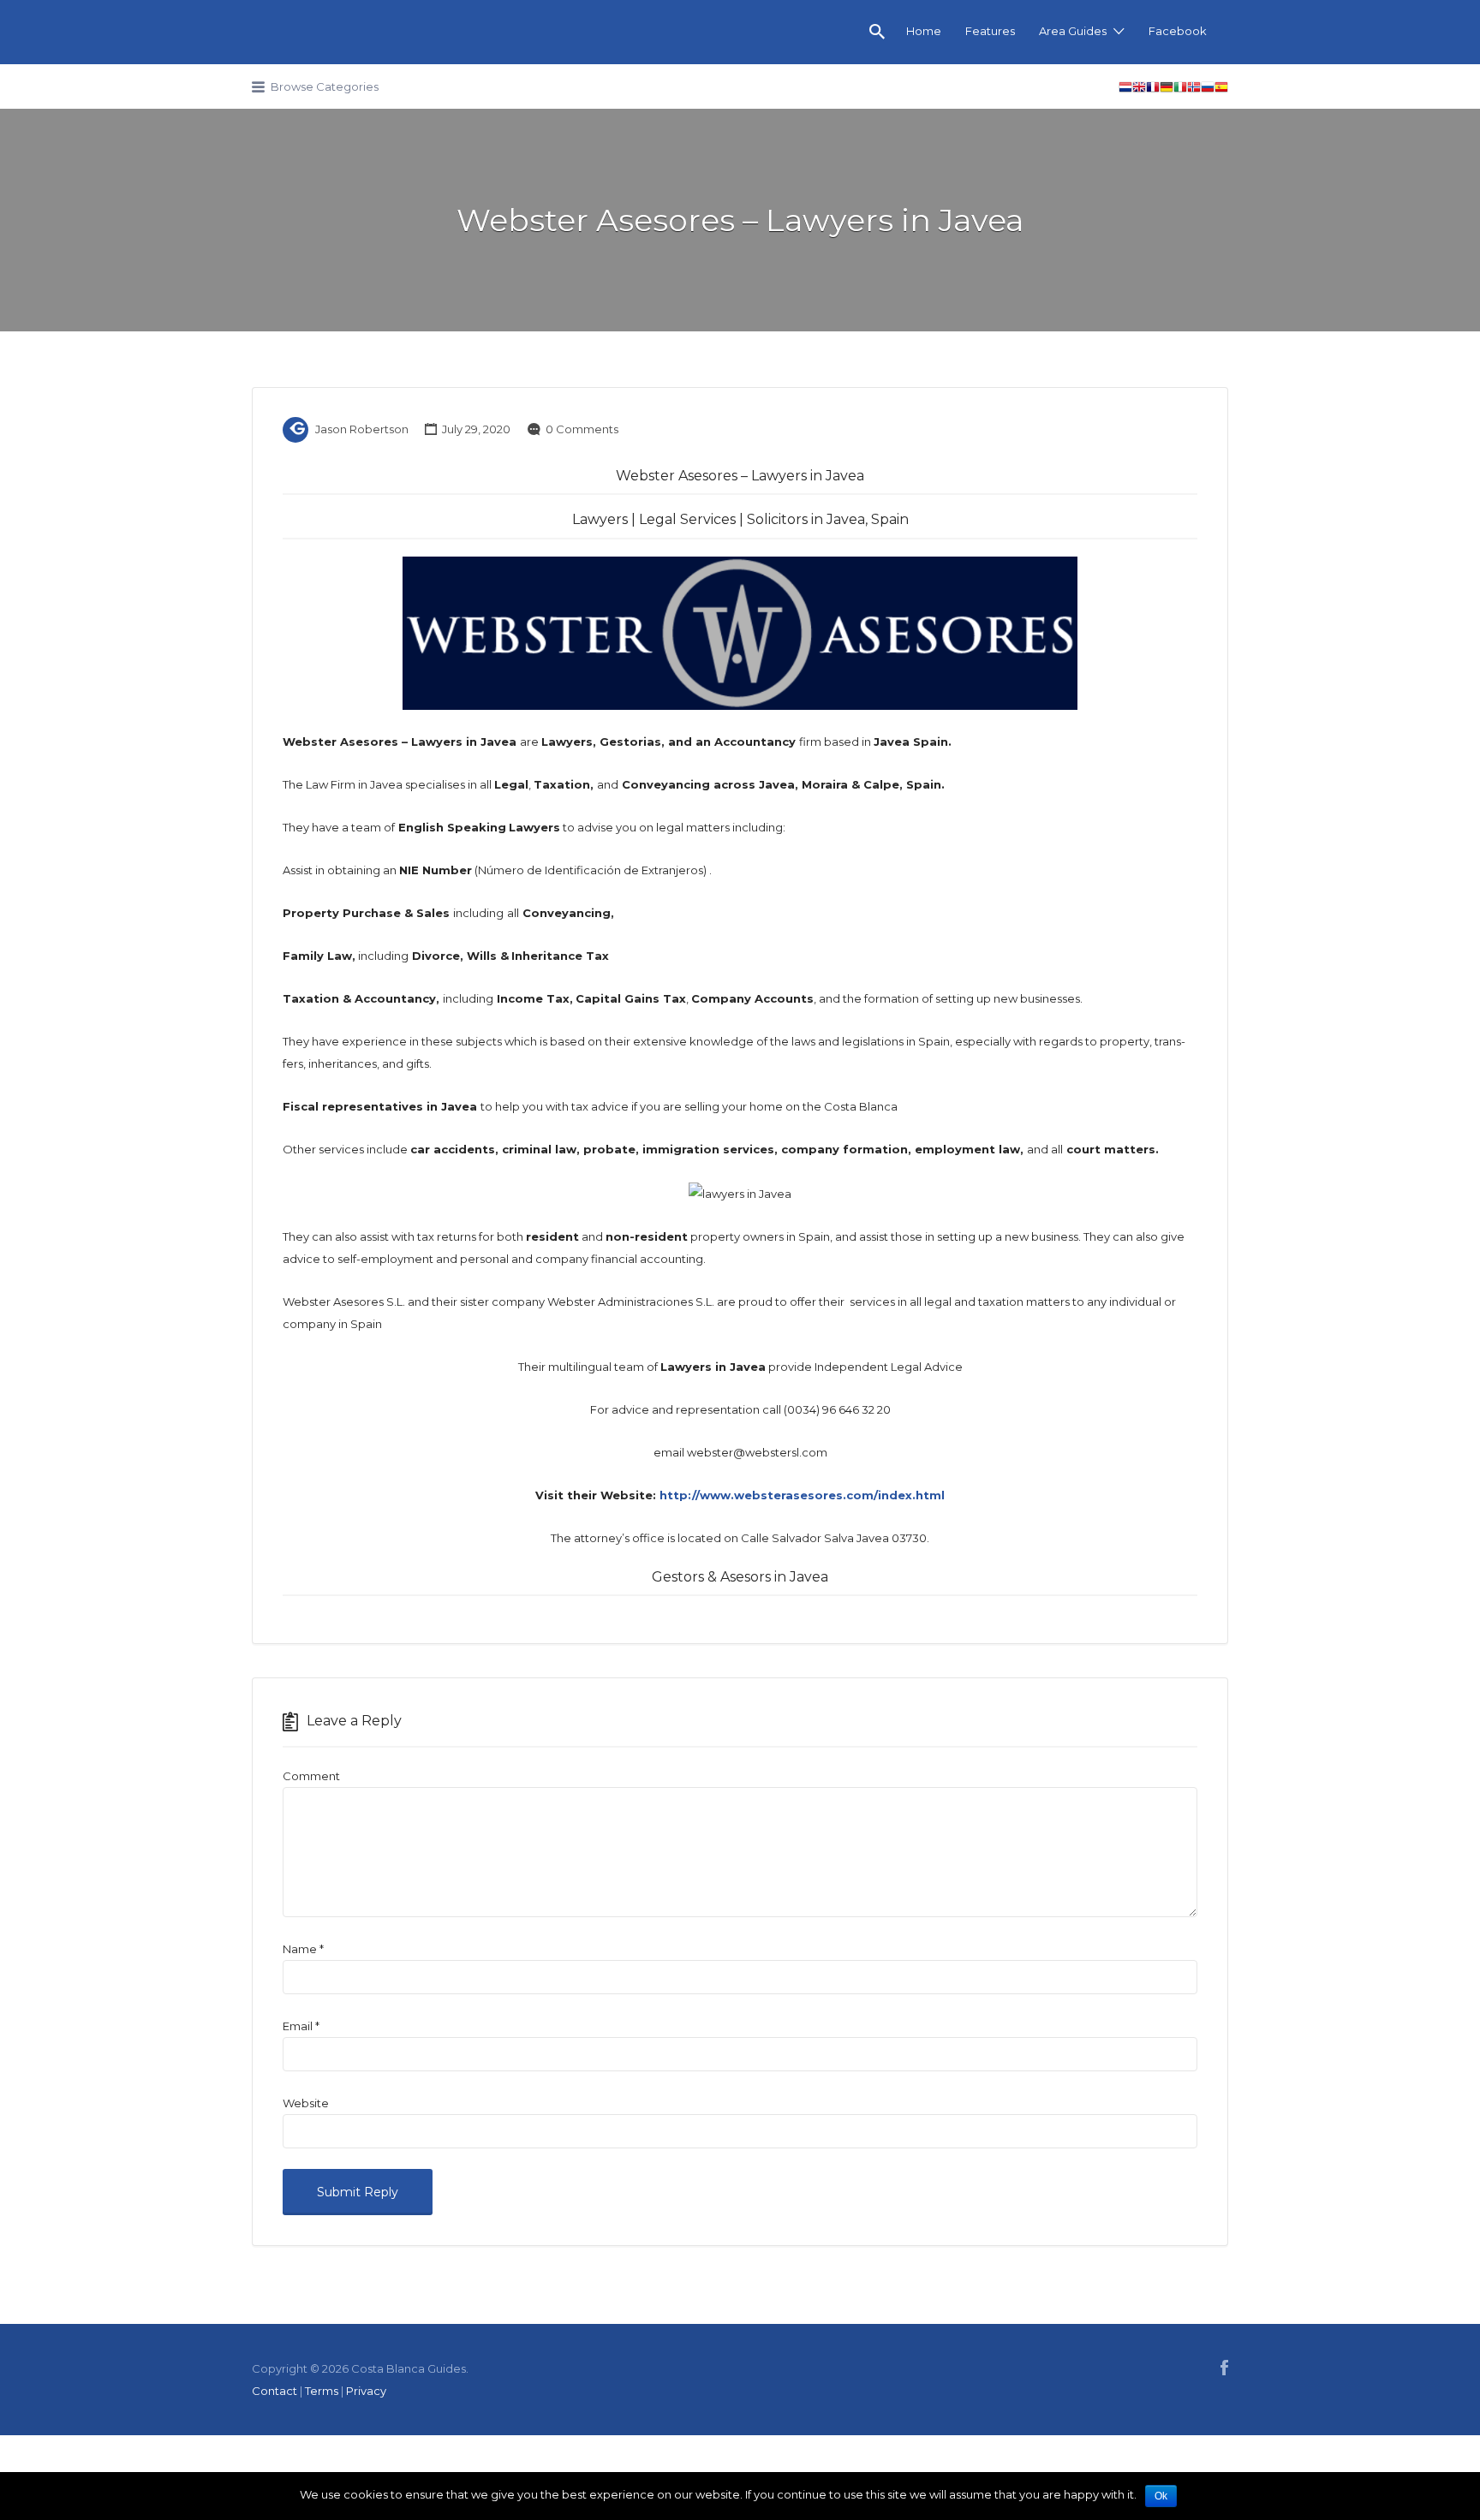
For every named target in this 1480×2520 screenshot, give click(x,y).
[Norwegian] (1194, 89)
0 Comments (582, 429)
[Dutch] (1125, 89)
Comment (311, 1776)
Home (924, 31)
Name (303, 1949)
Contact (275, 2391)
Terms (322, 2391)
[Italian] (1180, 89)
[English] (1139, 89)
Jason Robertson (362, 429)
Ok (1161, 2496)
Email (301, 2026)
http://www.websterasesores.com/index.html (802, 1495)
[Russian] (1208, 89)
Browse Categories (325, 86)
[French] (1153, 89)
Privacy (366, 2391)
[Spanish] (1221, 89)
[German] (1167, 89)
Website (306, 2103)
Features (990, 31)
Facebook (1178, 31)
